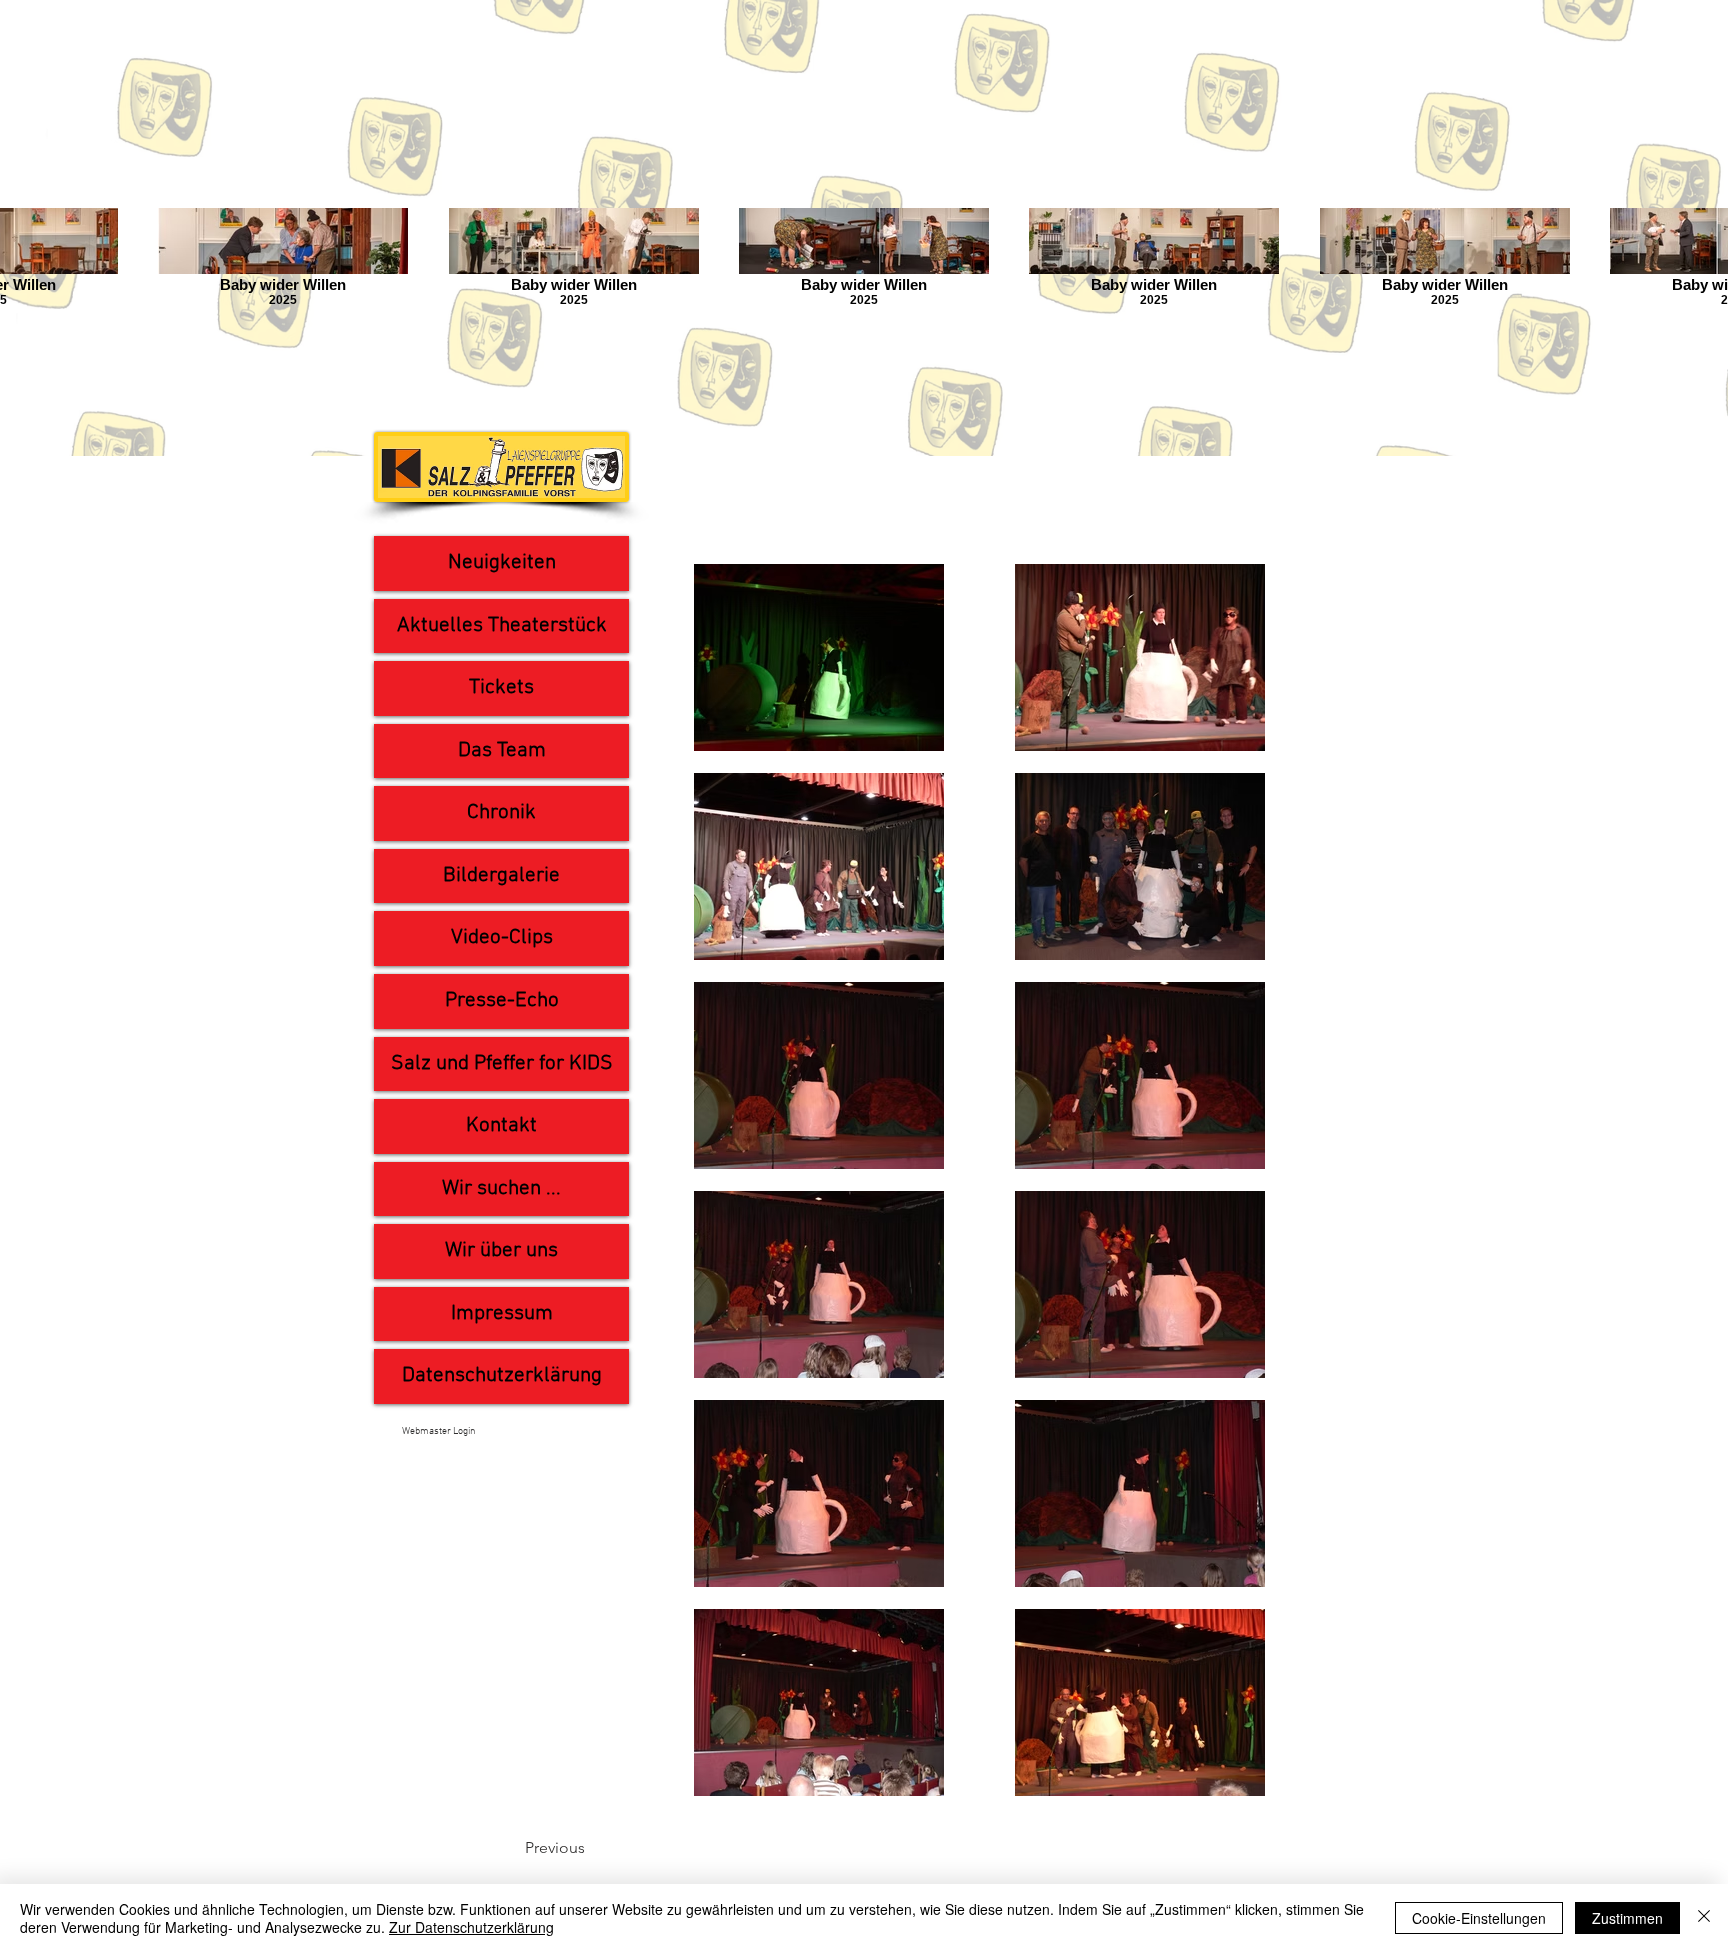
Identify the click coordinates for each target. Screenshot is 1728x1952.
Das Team (502, 750)
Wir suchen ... (501, 1188)
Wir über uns (501, 1250)
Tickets (501, 687)
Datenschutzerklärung (502, 1375)
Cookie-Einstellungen (1479, 1918)
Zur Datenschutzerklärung (471, 1927)
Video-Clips (502, 937)
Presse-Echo (502, 1000)
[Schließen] (1704, 1918)
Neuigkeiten (502, 562)
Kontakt (501, 1125)
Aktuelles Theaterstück (502, 625)
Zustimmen (1627, 1918)
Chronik (501, 812)
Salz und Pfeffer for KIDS (502, 1063)
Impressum (502, 1313)
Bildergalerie (501, 875)
